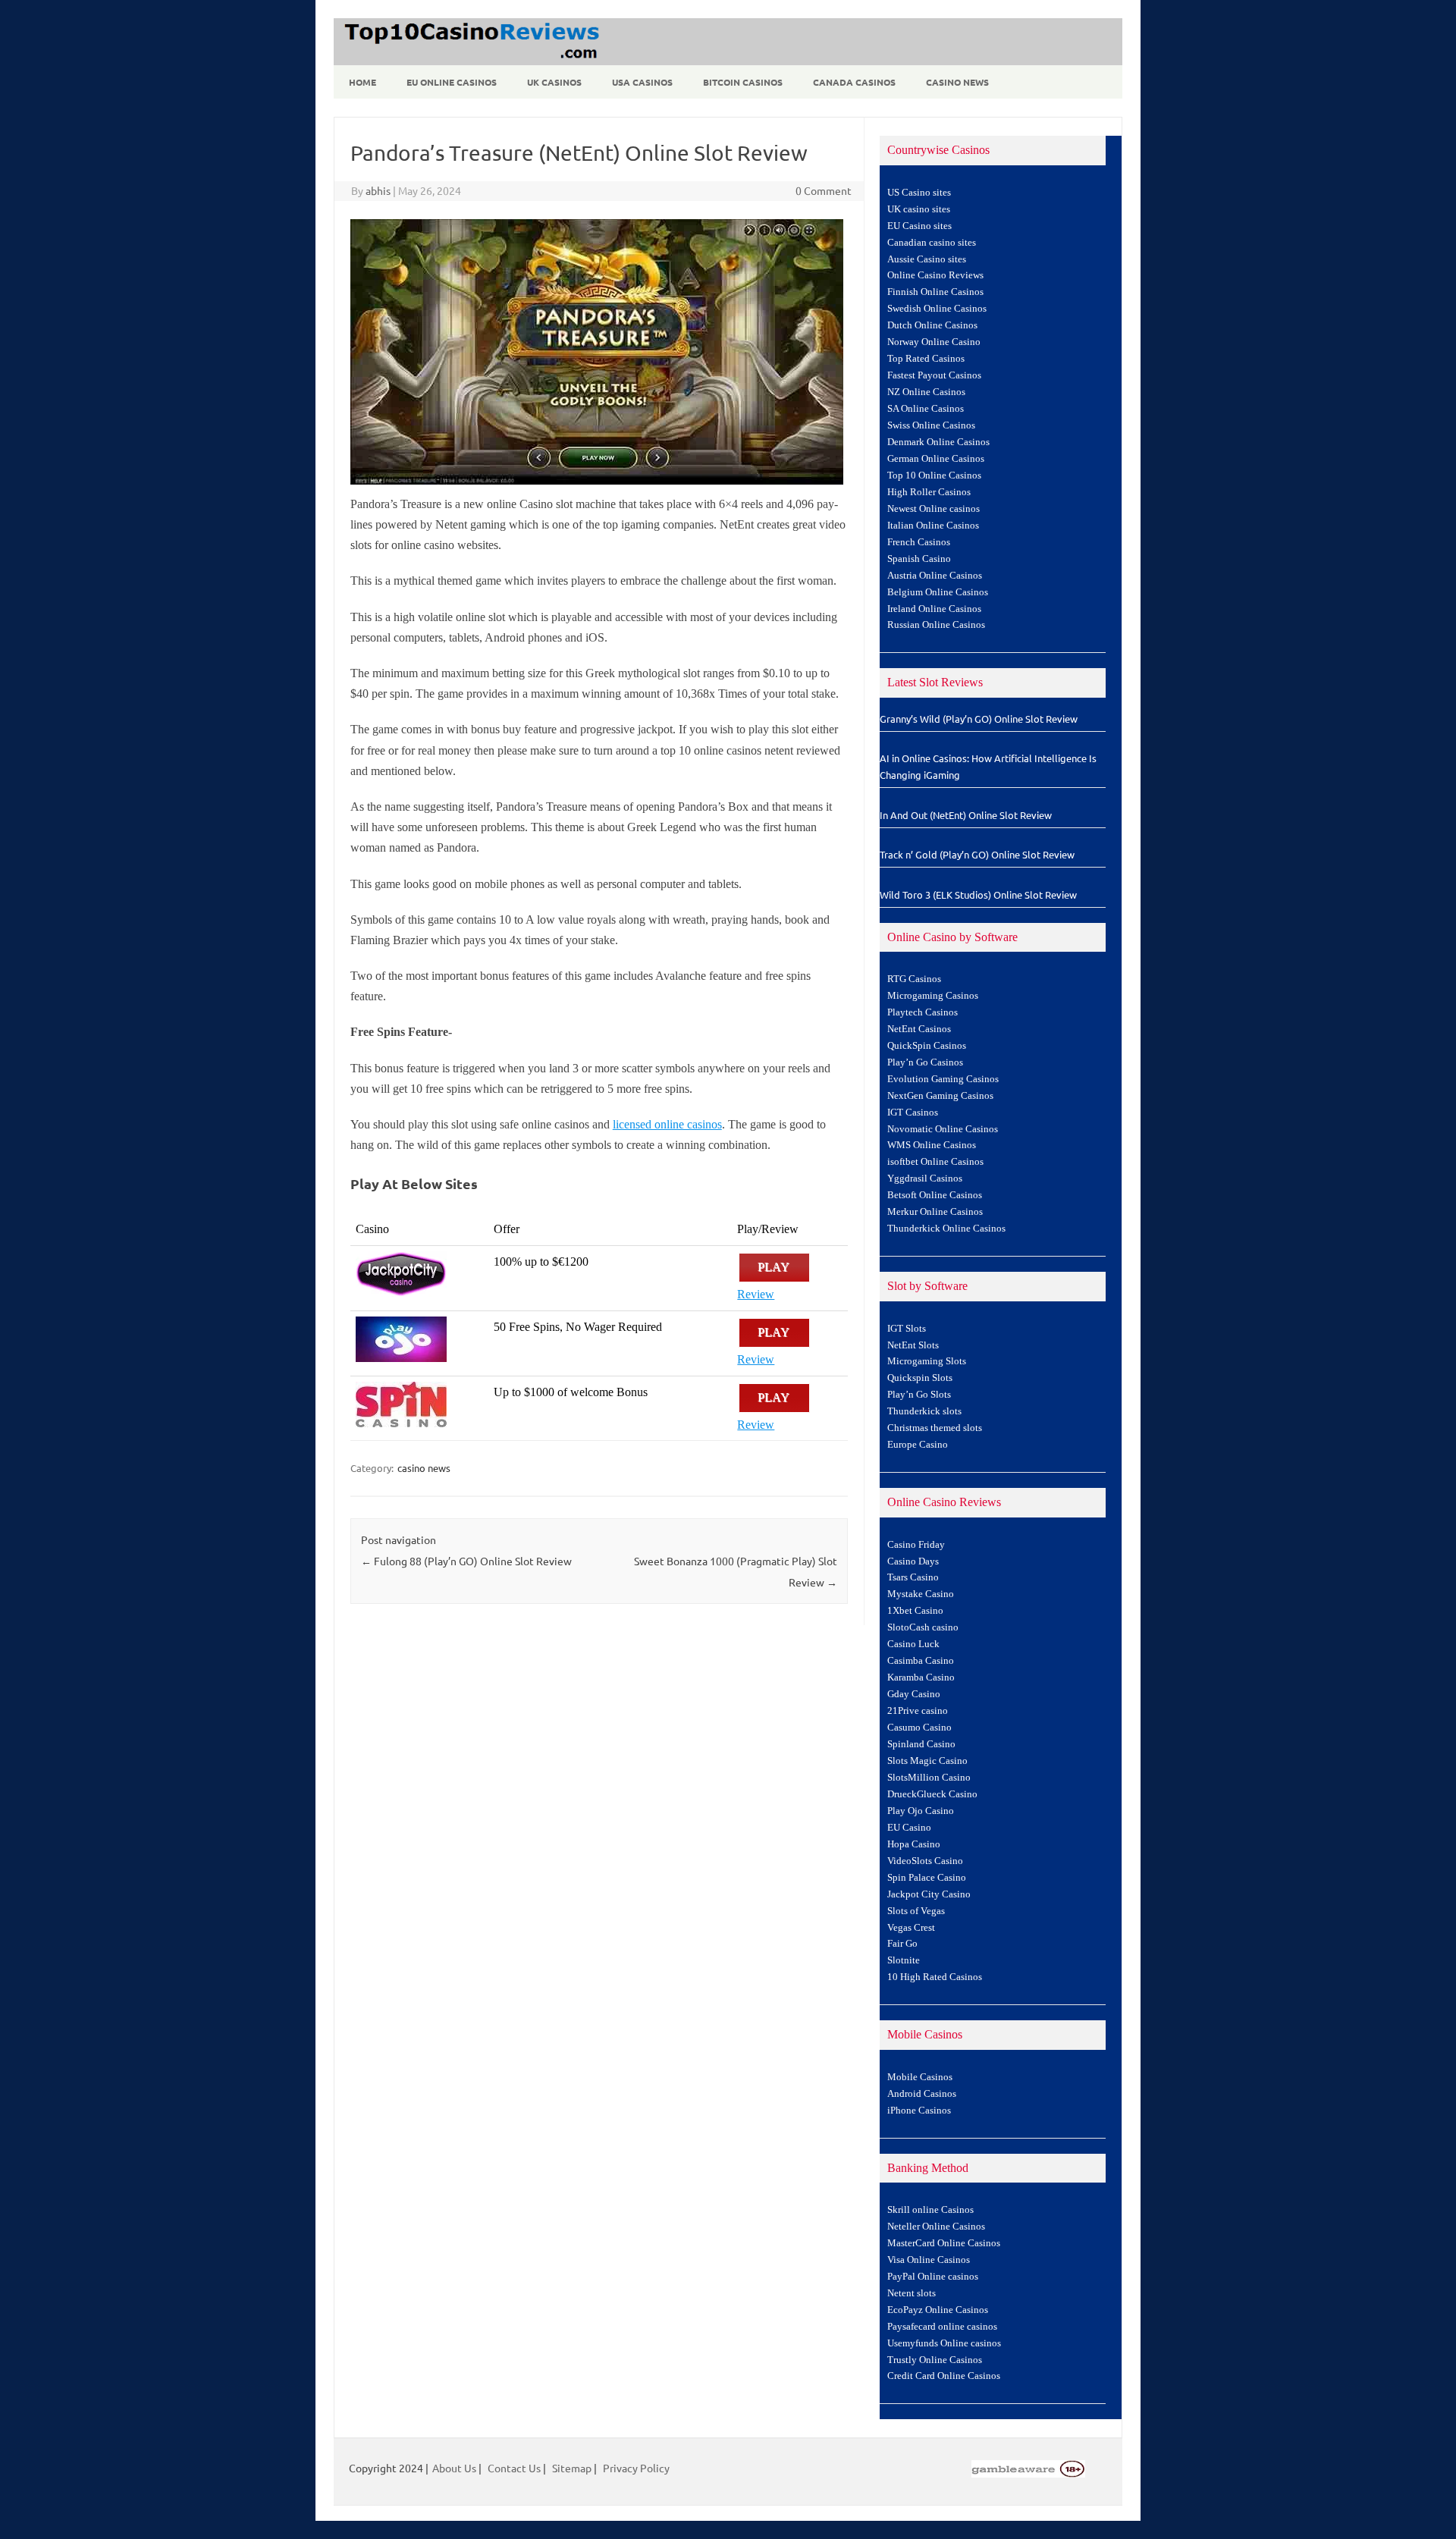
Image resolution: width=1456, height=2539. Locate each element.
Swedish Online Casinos (937, 309)
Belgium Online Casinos (938, 592)
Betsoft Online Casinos (935, 1195)
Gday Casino (914, 1694)
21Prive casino (918, 1711)
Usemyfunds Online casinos (944, 2343)
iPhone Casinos (919, 2111)
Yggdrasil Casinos (925, 1178)
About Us (454, 2468)
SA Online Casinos (926, 409)
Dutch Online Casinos (932, 325)
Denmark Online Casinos (938, 442)
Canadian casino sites (932, 243)
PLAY (774, 1268)
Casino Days (913, 1561)
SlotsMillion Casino (929, 1778)
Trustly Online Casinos (935, 2360)
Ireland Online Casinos (934, 609)
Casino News (957, 82)
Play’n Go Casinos (925, 1062)
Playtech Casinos (923, 1012)
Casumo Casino (919, 1728)
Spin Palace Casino (927, 1878)
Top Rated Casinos (926, 359)
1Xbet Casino (915, 1611)
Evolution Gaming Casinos (943, 1079)
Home (362, 82)
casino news (424, 1468)
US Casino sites (919, 193)
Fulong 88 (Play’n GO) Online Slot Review (466, 1561)
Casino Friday (916, 1545)
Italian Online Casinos (933, 526)
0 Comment (824, 190)
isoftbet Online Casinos (935, 1162)
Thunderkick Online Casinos (946, 1229)
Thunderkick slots (924, 1411)
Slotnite (904, 1960)
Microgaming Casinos (933, 996)
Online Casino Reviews (935, 275)
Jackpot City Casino (929, 1894)
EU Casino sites (919, 226)
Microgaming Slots (927, 1361)
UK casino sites (919, 209)
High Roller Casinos (929, 492)
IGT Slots (907, 1329)
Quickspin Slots (920, 1378)
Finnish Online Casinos (935, 292)
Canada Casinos (854, 82)
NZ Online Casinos (926, 392)
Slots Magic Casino (927, 1761)
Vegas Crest (911, 1928)
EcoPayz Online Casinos (938, 2310)
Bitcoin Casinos (743, 82)
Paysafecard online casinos (942, 2327)
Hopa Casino (914, 1844)
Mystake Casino (921, 1594)
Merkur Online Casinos (935, 1212)
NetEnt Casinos (919, 1029)
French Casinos (919, 542)
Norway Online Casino (934, 342)
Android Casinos (922, 2094)
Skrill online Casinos (930, 2210)
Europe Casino (918, 1445)
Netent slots (912, 2293)
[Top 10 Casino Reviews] (469, 60)
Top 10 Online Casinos (934, 475)
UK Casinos (554, 82)
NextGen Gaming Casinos (940, 1096)
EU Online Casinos (452, 82)
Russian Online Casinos (936, 625)
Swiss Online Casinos (931, 425)
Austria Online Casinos (935, 576)
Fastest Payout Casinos (934, 375)
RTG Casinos (914, 979)
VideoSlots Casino (925, 1861)
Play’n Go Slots (919, 1395)
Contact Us (514, 2468)
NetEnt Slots (913, 1345)
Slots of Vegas (916, 1911)
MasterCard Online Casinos (944, 2243)
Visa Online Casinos (929, 2260)
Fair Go (902, 1944)
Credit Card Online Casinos (944, 2376)
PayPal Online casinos (933, 2277)
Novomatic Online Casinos (943, 1129)
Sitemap (572, 2468)
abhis (378, 190)
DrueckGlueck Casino (932, 1794)
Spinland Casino (921, 1744)
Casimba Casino (921, 1661)
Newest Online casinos (934, 509)
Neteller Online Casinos (936, 2227)
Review (756, 1294)
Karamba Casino (921, 1677)
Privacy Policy (636, 2468)
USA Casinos (642, 82)
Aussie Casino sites (927, 259)
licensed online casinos (667, 1124)
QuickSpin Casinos (927, 1046)
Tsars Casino (913, 1577)
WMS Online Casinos (932, 1145)
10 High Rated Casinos (935, 1977)
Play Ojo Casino (921, 1811)
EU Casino (909, 1828)
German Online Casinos (936, 459)
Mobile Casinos (920, 2077)
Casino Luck (913, 1644)
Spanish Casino (919, 559)
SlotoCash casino (923, 1627)
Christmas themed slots (935, 1428)
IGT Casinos (913, 1113)
